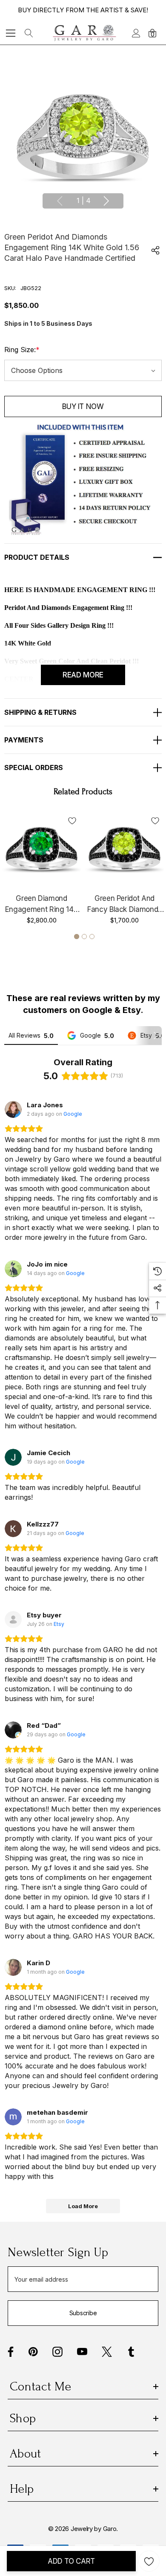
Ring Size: (22, 350)
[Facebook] (11, 2352)
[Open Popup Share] (155, 250)
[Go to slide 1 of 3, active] (77, 937)
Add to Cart (71, 2561)
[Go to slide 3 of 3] (92, 937)
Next (106, 201)
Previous (60, 201)
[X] (107, 2352)
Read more (83, 675)
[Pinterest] (33, 2352)
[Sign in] (136, 33)
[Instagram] (57, 2352)
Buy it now (83, 406)
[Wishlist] (72, 820)
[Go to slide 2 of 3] (84, 937)
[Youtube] (82, 2352)
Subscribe (83, 2313)
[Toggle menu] (11, 33)
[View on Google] (13, 1109)
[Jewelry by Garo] (85, 33)
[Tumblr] (131, 2352)
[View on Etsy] (13, 1620)
